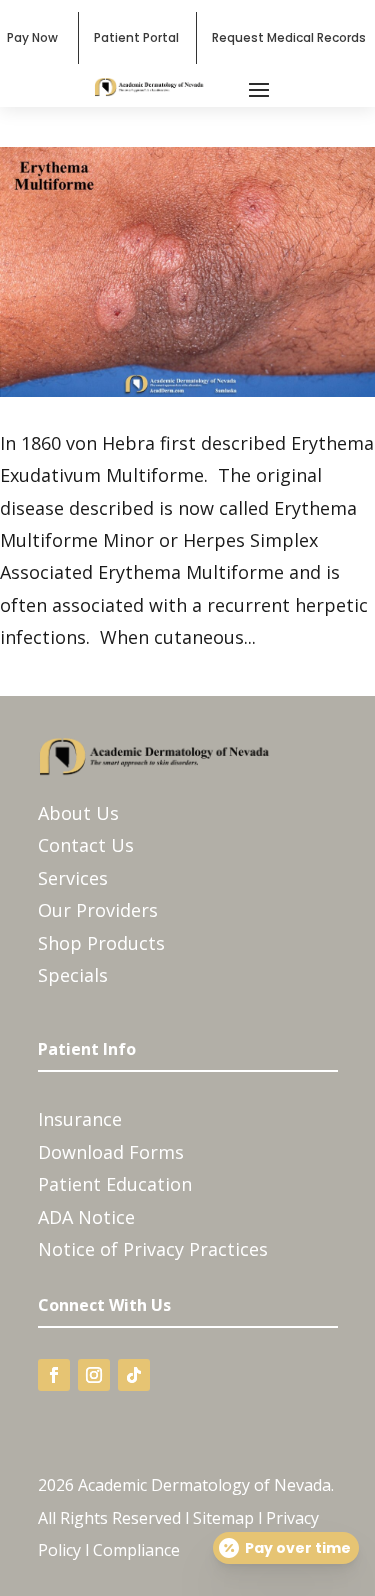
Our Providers (98, 910)
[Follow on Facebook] (54, 1375)
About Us (78, 813)
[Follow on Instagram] (94, 1375)
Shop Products (101, 943)
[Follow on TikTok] (134, 1375)
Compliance (136, 1550)
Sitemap (223, 1518)
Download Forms (111, 1152)
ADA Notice (86, 1217)
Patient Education (115, 1184)
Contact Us (86, 845)
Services (73, 878)
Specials (73, 975)
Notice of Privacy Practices (153, 1249)
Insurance (80, 1119)
